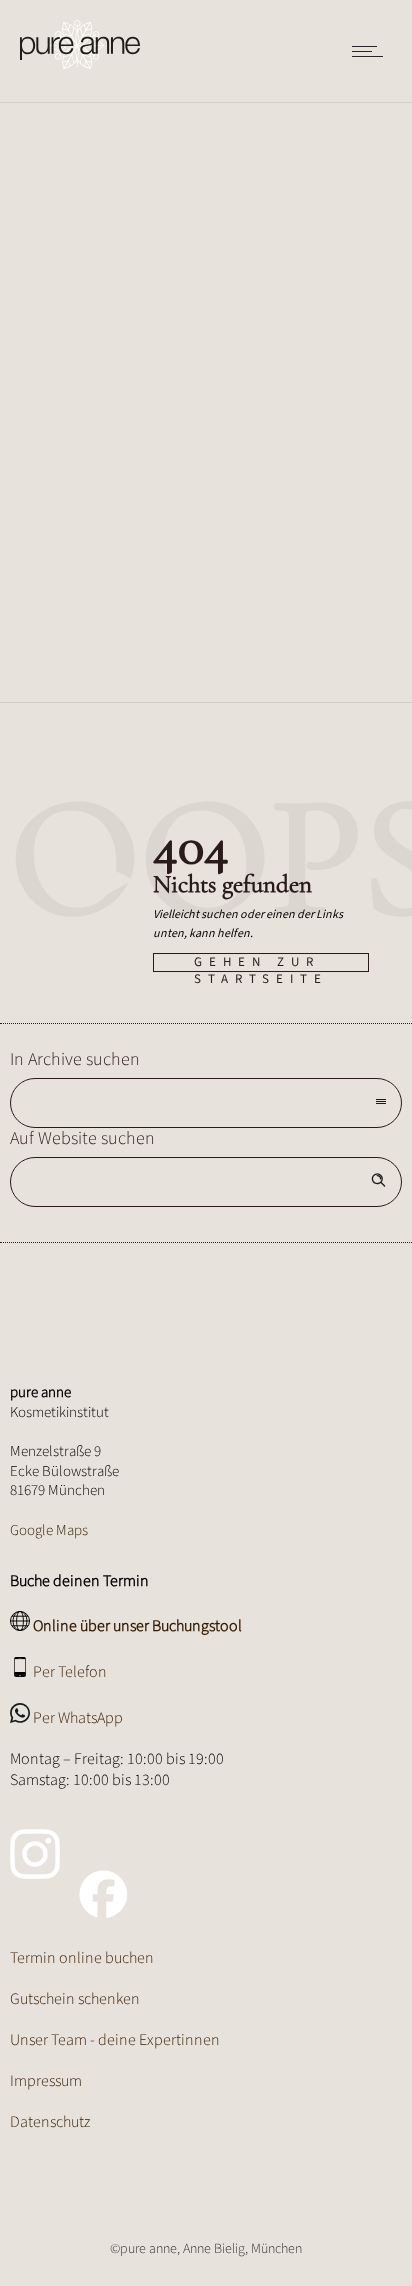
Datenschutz (50, 2122)
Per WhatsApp (78, 1718)
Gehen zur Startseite (261, 962)
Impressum (46, 2081)
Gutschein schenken (75, 1999)
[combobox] (206, 1103)
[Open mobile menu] (372, 51)
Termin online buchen (82, 1958)
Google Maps (49, 1530)
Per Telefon (70, 1672)
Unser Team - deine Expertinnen (115, 2040)
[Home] (80, 45)
